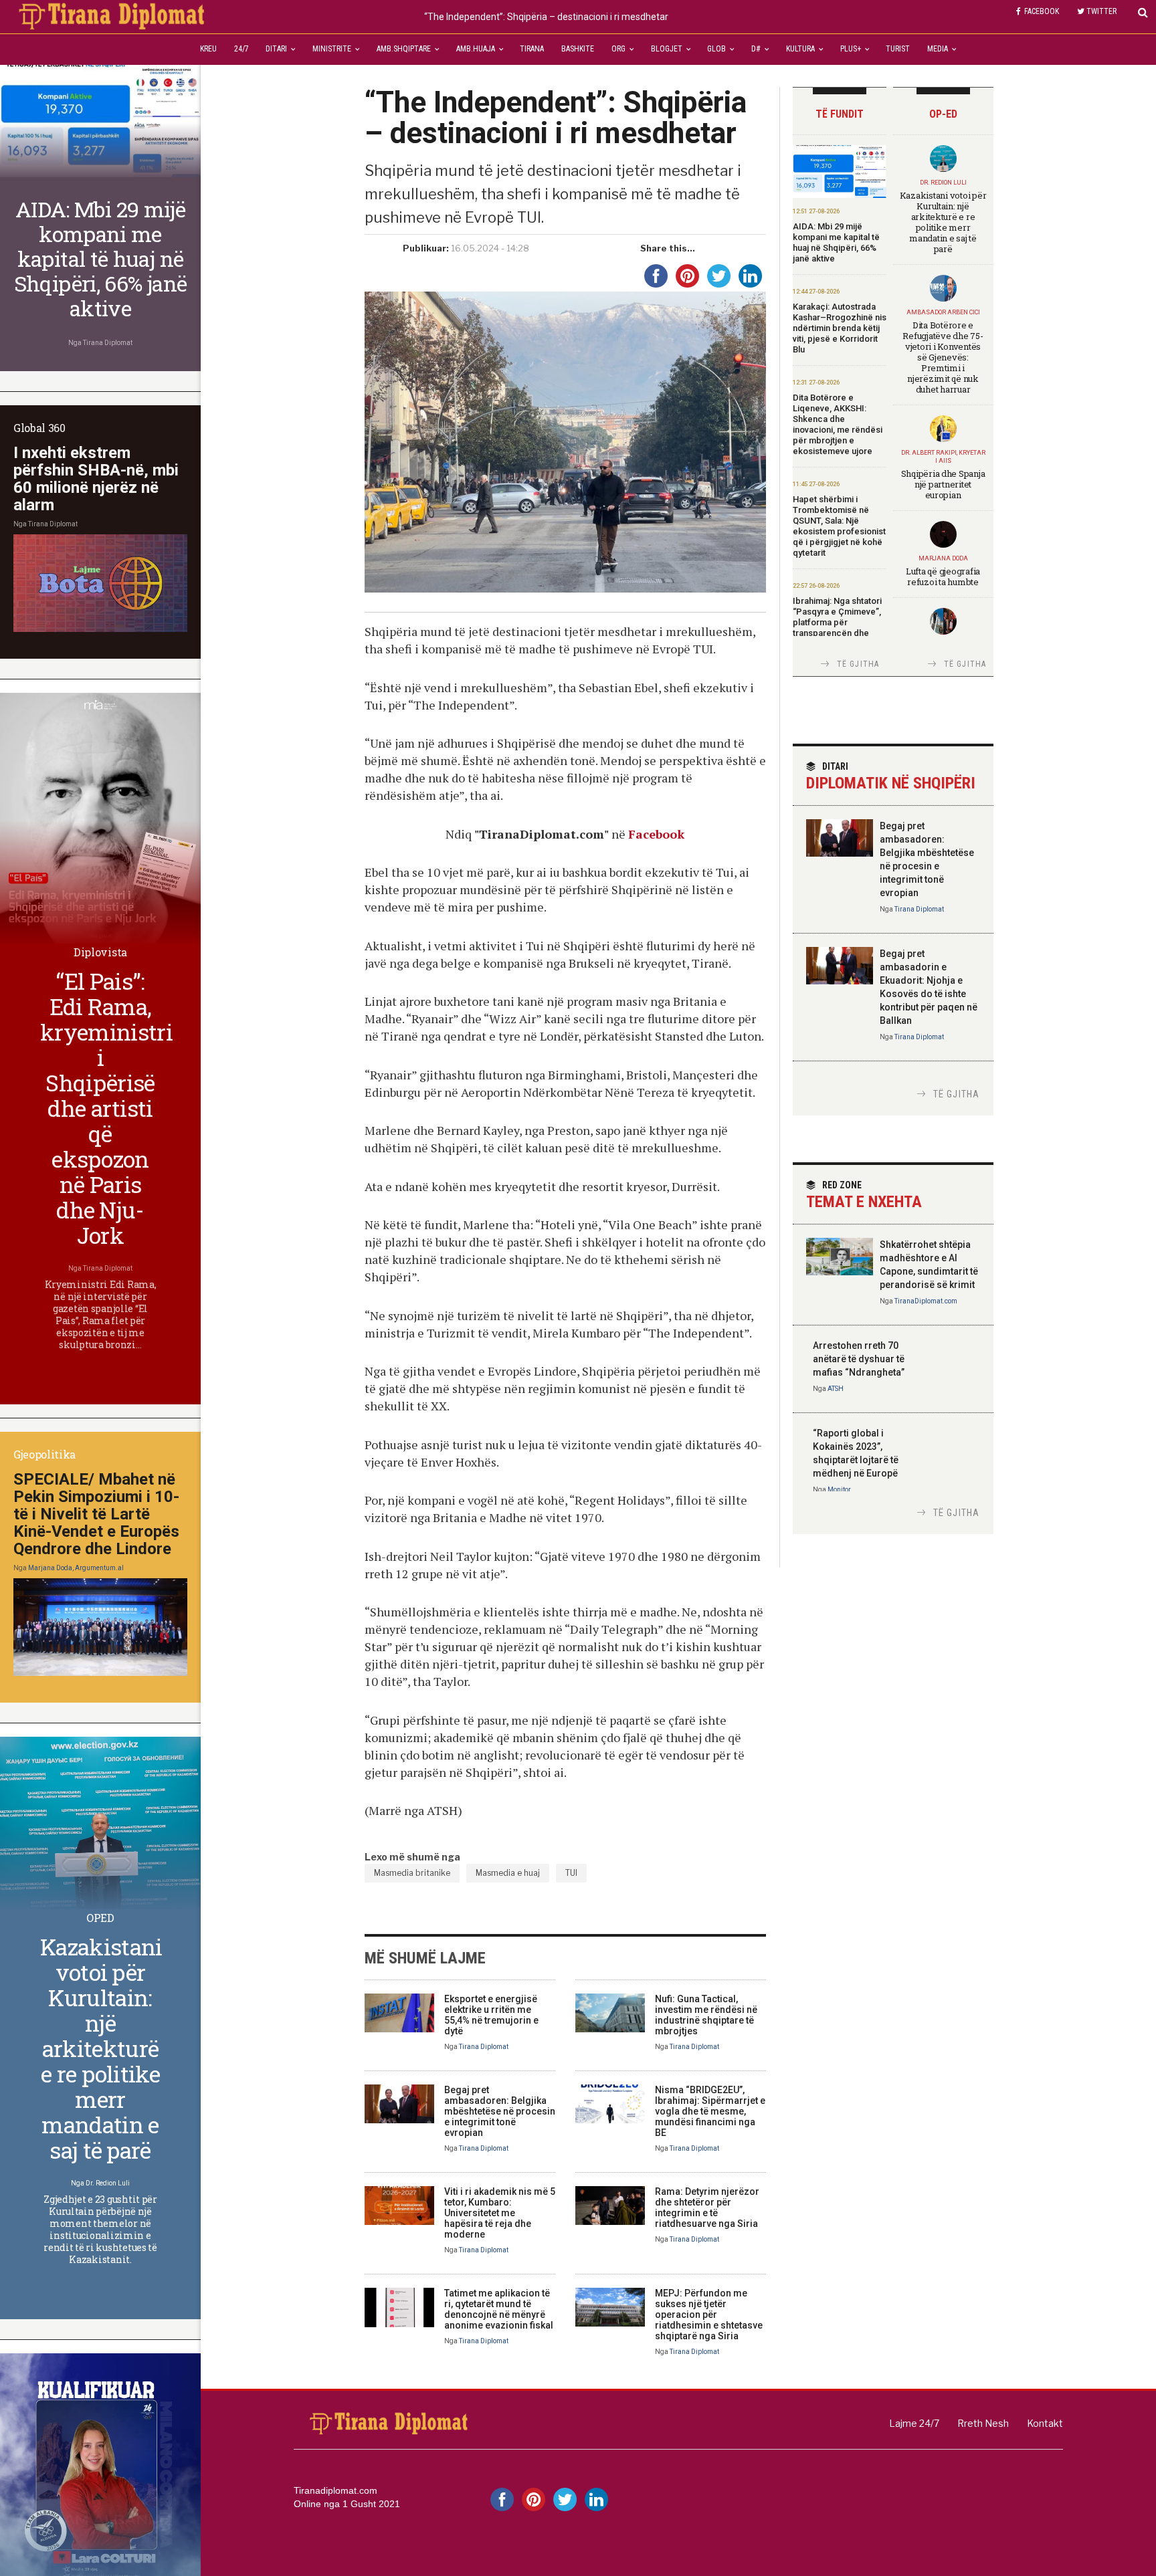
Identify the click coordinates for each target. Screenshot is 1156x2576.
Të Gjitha (858, 664)
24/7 (242, 49)
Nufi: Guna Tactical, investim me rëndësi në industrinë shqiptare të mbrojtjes (706, 2015)
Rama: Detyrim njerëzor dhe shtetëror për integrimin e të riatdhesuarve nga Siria (707, 2208)
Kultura (800, 49)
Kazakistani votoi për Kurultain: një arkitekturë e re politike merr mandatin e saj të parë (943, 222)
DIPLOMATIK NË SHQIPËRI (891, 777)
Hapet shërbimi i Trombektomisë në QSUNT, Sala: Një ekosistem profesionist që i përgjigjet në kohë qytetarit (839, 526)
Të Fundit (840, 114)
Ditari (276, 49)
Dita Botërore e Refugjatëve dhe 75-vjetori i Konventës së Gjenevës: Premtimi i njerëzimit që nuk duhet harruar (943, 357)
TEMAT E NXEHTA (864, 1195)
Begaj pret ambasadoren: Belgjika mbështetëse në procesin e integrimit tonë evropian (500, 2111)
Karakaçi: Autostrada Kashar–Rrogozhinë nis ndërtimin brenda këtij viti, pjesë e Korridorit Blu (840, 328)
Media (938, 49)
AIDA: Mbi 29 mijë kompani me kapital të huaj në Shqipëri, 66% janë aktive (836, 242)
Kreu (208, 49)
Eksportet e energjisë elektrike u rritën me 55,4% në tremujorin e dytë (491, 2015)
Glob (716, 49)
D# (756, 49)
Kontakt (1045, 2423)
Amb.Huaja (476, 49)
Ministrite (332, 49)
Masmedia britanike (412, 1873)
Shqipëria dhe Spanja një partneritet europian (943, 484)
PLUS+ (851, 49)
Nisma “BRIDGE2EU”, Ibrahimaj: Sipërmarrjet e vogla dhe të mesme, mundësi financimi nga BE (710, 2111)
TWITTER (1101, 11)
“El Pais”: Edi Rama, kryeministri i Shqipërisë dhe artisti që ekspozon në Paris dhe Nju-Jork (106, 1108)
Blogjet (667, 49)
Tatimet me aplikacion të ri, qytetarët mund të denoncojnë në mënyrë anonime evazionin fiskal (499, 2309)
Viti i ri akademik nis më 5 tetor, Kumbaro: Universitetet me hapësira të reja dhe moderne (500, 2213)
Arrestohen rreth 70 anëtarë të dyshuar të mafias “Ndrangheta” (859, 1359)
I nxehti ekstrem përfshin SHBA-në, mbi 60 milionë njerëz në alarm (96, 479)
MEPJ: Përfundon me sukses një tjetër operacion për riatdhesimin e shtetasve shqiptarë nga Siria (709, 2315)
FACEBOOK (1042, 11)
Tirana (532, 49)
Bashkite (578, 49)
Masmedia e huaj (508, 1873)
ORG (618, 49)
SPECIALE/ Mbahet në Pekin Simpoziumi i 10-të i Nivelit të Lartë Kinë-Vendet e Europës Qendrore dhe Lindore (96, 1514)
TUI (571, 1873)
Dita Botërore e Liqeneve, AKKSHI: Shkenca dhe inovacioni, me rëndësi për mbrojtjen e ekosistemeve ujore (838, 424)
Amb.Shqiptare (404, 49)
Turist (898, 49)
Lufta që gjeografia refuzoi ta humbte (943, 576)
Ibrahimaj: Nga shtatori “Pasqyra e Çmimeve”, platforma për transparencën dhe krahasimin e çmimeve (837, 622)
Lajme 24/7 (914, 2423)
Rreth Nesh (983, 2423)
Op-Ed (943, 114)
